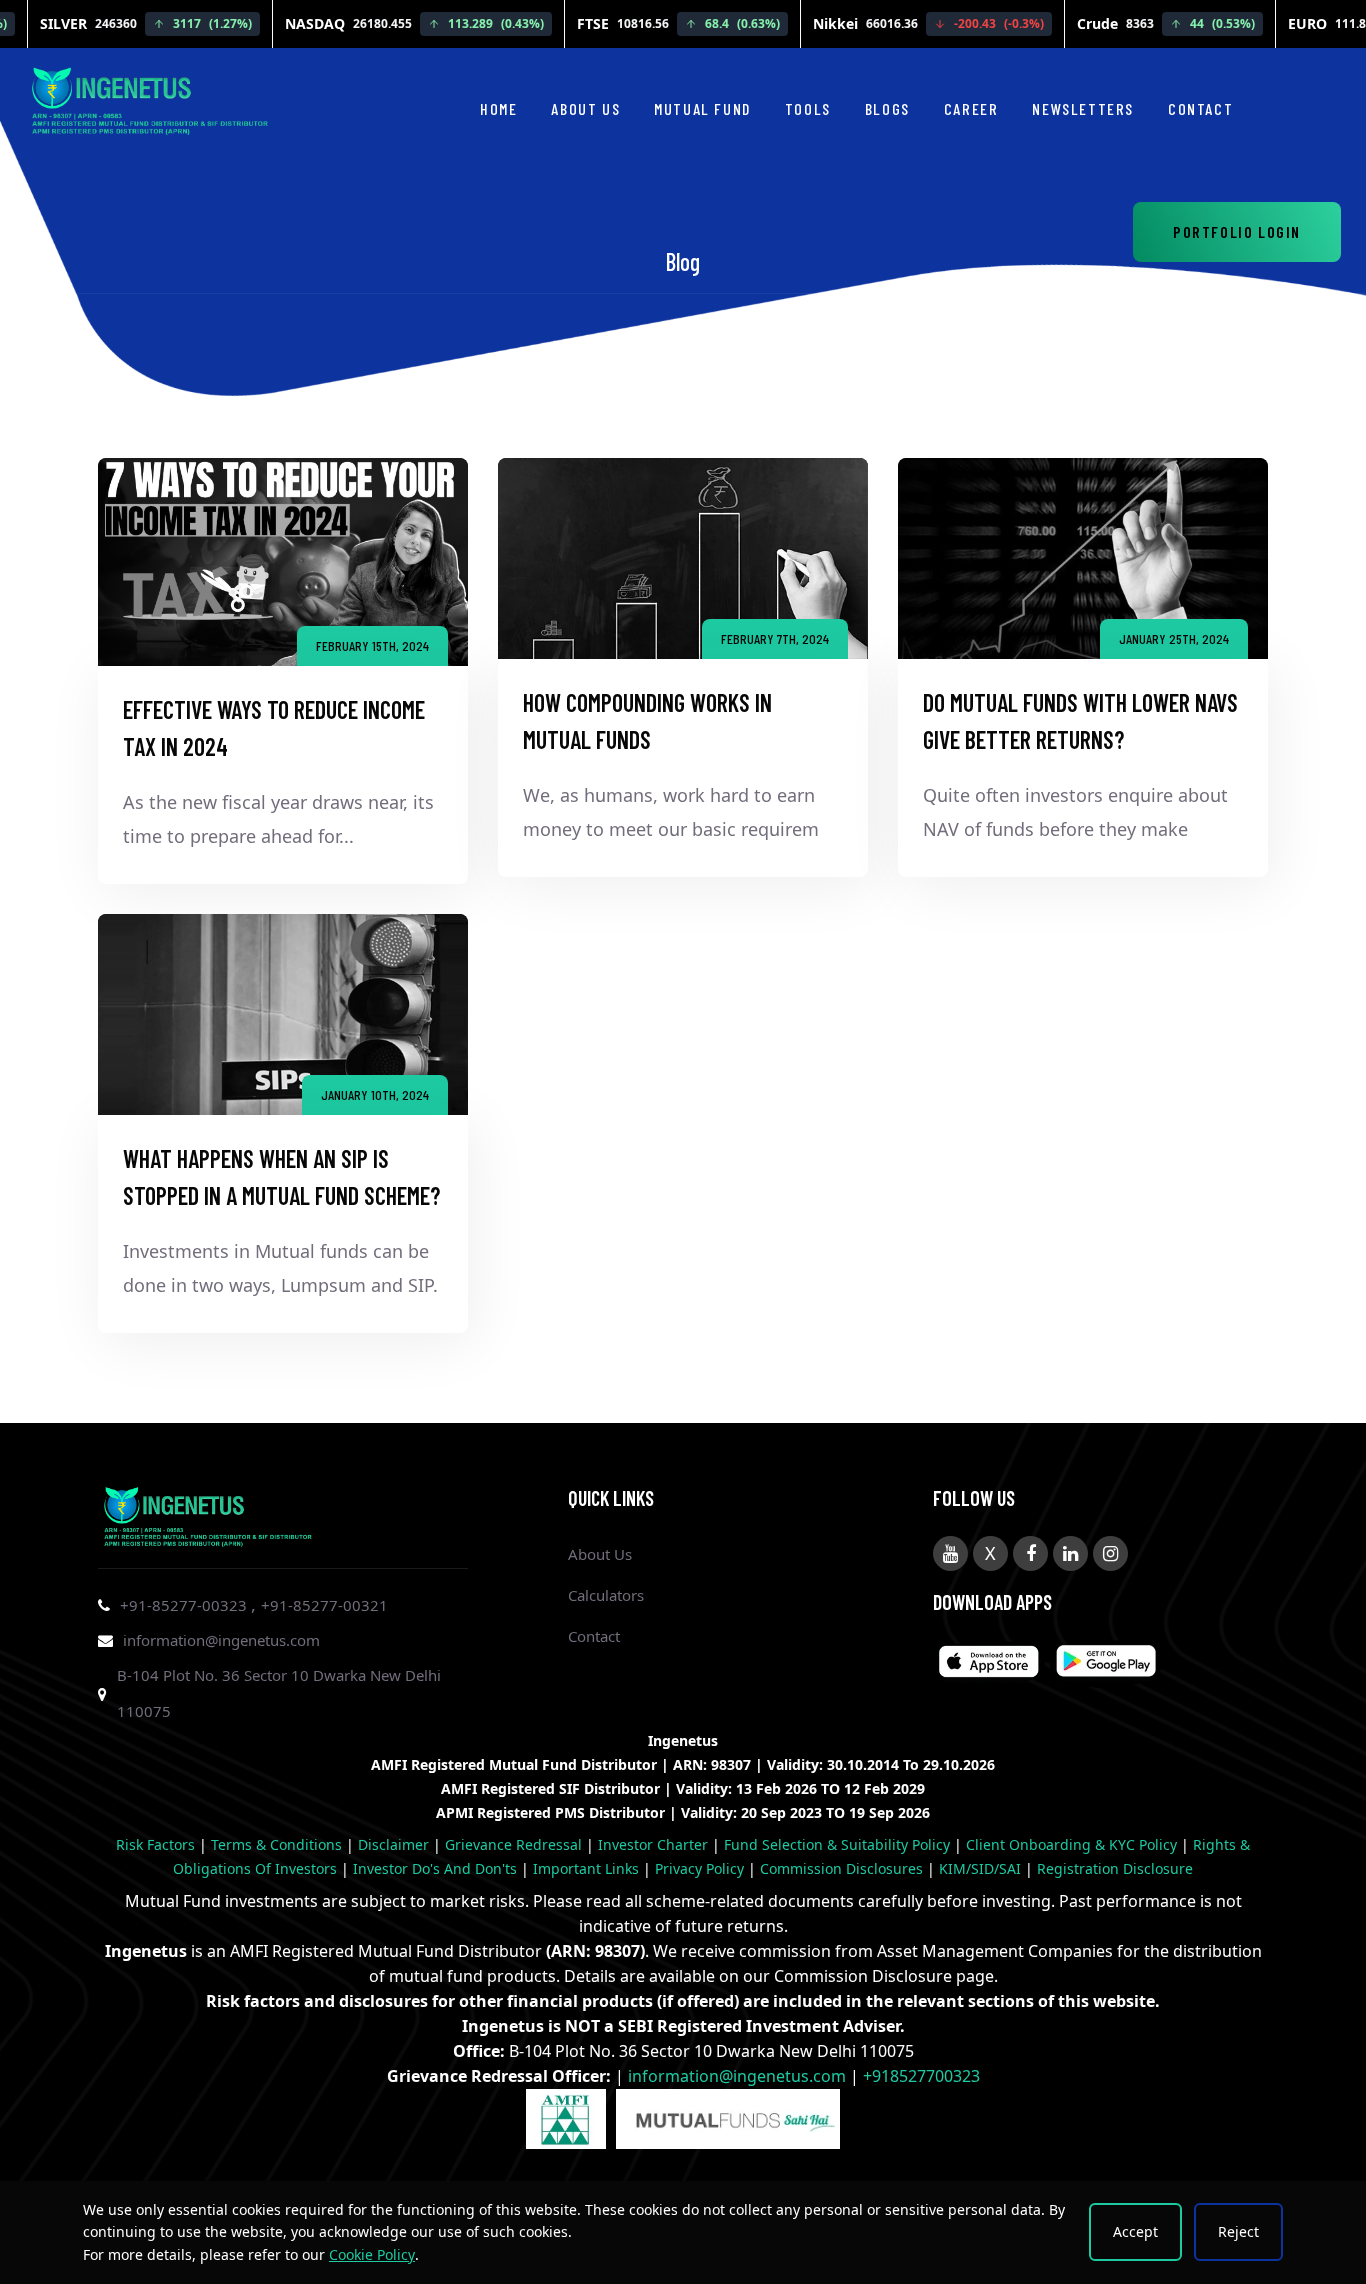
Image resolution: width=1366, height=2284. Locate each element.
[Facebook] (1030, 1553)
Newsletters (1083, 108)
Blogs (887, 108)
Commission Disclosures (843, 1868)
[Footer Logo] (208, 1513)
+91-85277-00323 (185, 1605)
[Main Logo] (150, 97)
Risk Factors (157, 1844)
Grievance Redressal (515, 1844)
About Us (585, 108)
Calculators (606, 1595)
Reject (1238, 2231)
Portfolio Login (1237, 231)
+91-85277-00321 (324, 1605)
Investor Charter (655, 1844)
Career (971, 108)
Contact (1200, 108)
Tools (808, 108)
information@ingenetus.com (221, 1640)
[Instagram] (1110, 1553)
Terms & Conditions (278, 1844)
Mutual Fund (702, 108)
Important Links (588, 1868)
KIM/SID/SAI (982, 1868)
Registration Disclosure (1115, 1868)
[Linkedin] (1070, 1553)
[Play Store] (989, 1664)
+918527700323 (921, 2076)
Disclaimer (395, 1844)
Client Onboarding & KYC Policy (1073, 1844)
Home (498, 108)
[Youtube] (950, 1553)
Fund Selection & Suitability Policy (839, 1844)
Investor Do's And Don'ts (437, 1868)
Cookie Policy (372, 2254)
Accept (1135, 2231)
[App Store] (1106, 1664)
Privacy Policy (701, 1868)
